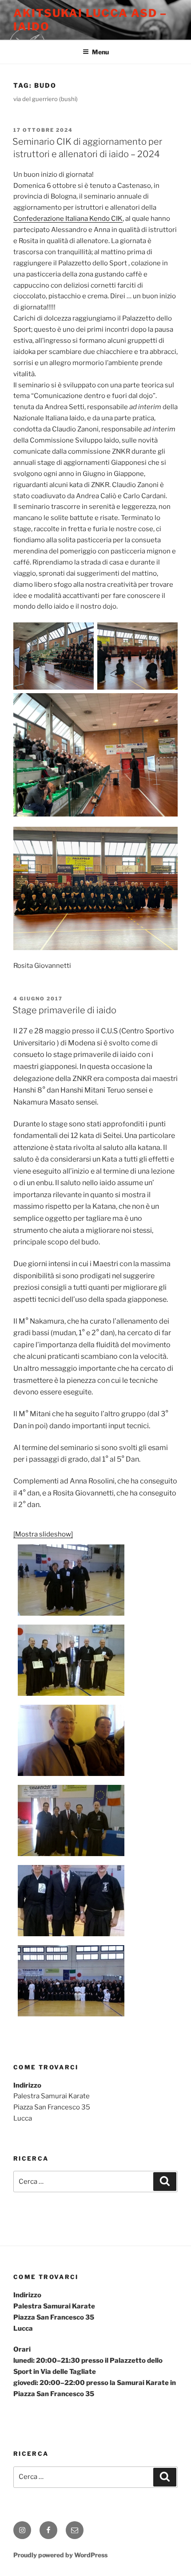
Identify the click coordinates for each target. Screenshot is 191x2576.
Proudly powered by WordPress (60, 2555)
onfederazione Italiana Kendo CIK (70, 219)
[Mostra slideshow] (43, 1534)
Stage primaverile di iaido (64, 1010)
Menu (100, 52)
